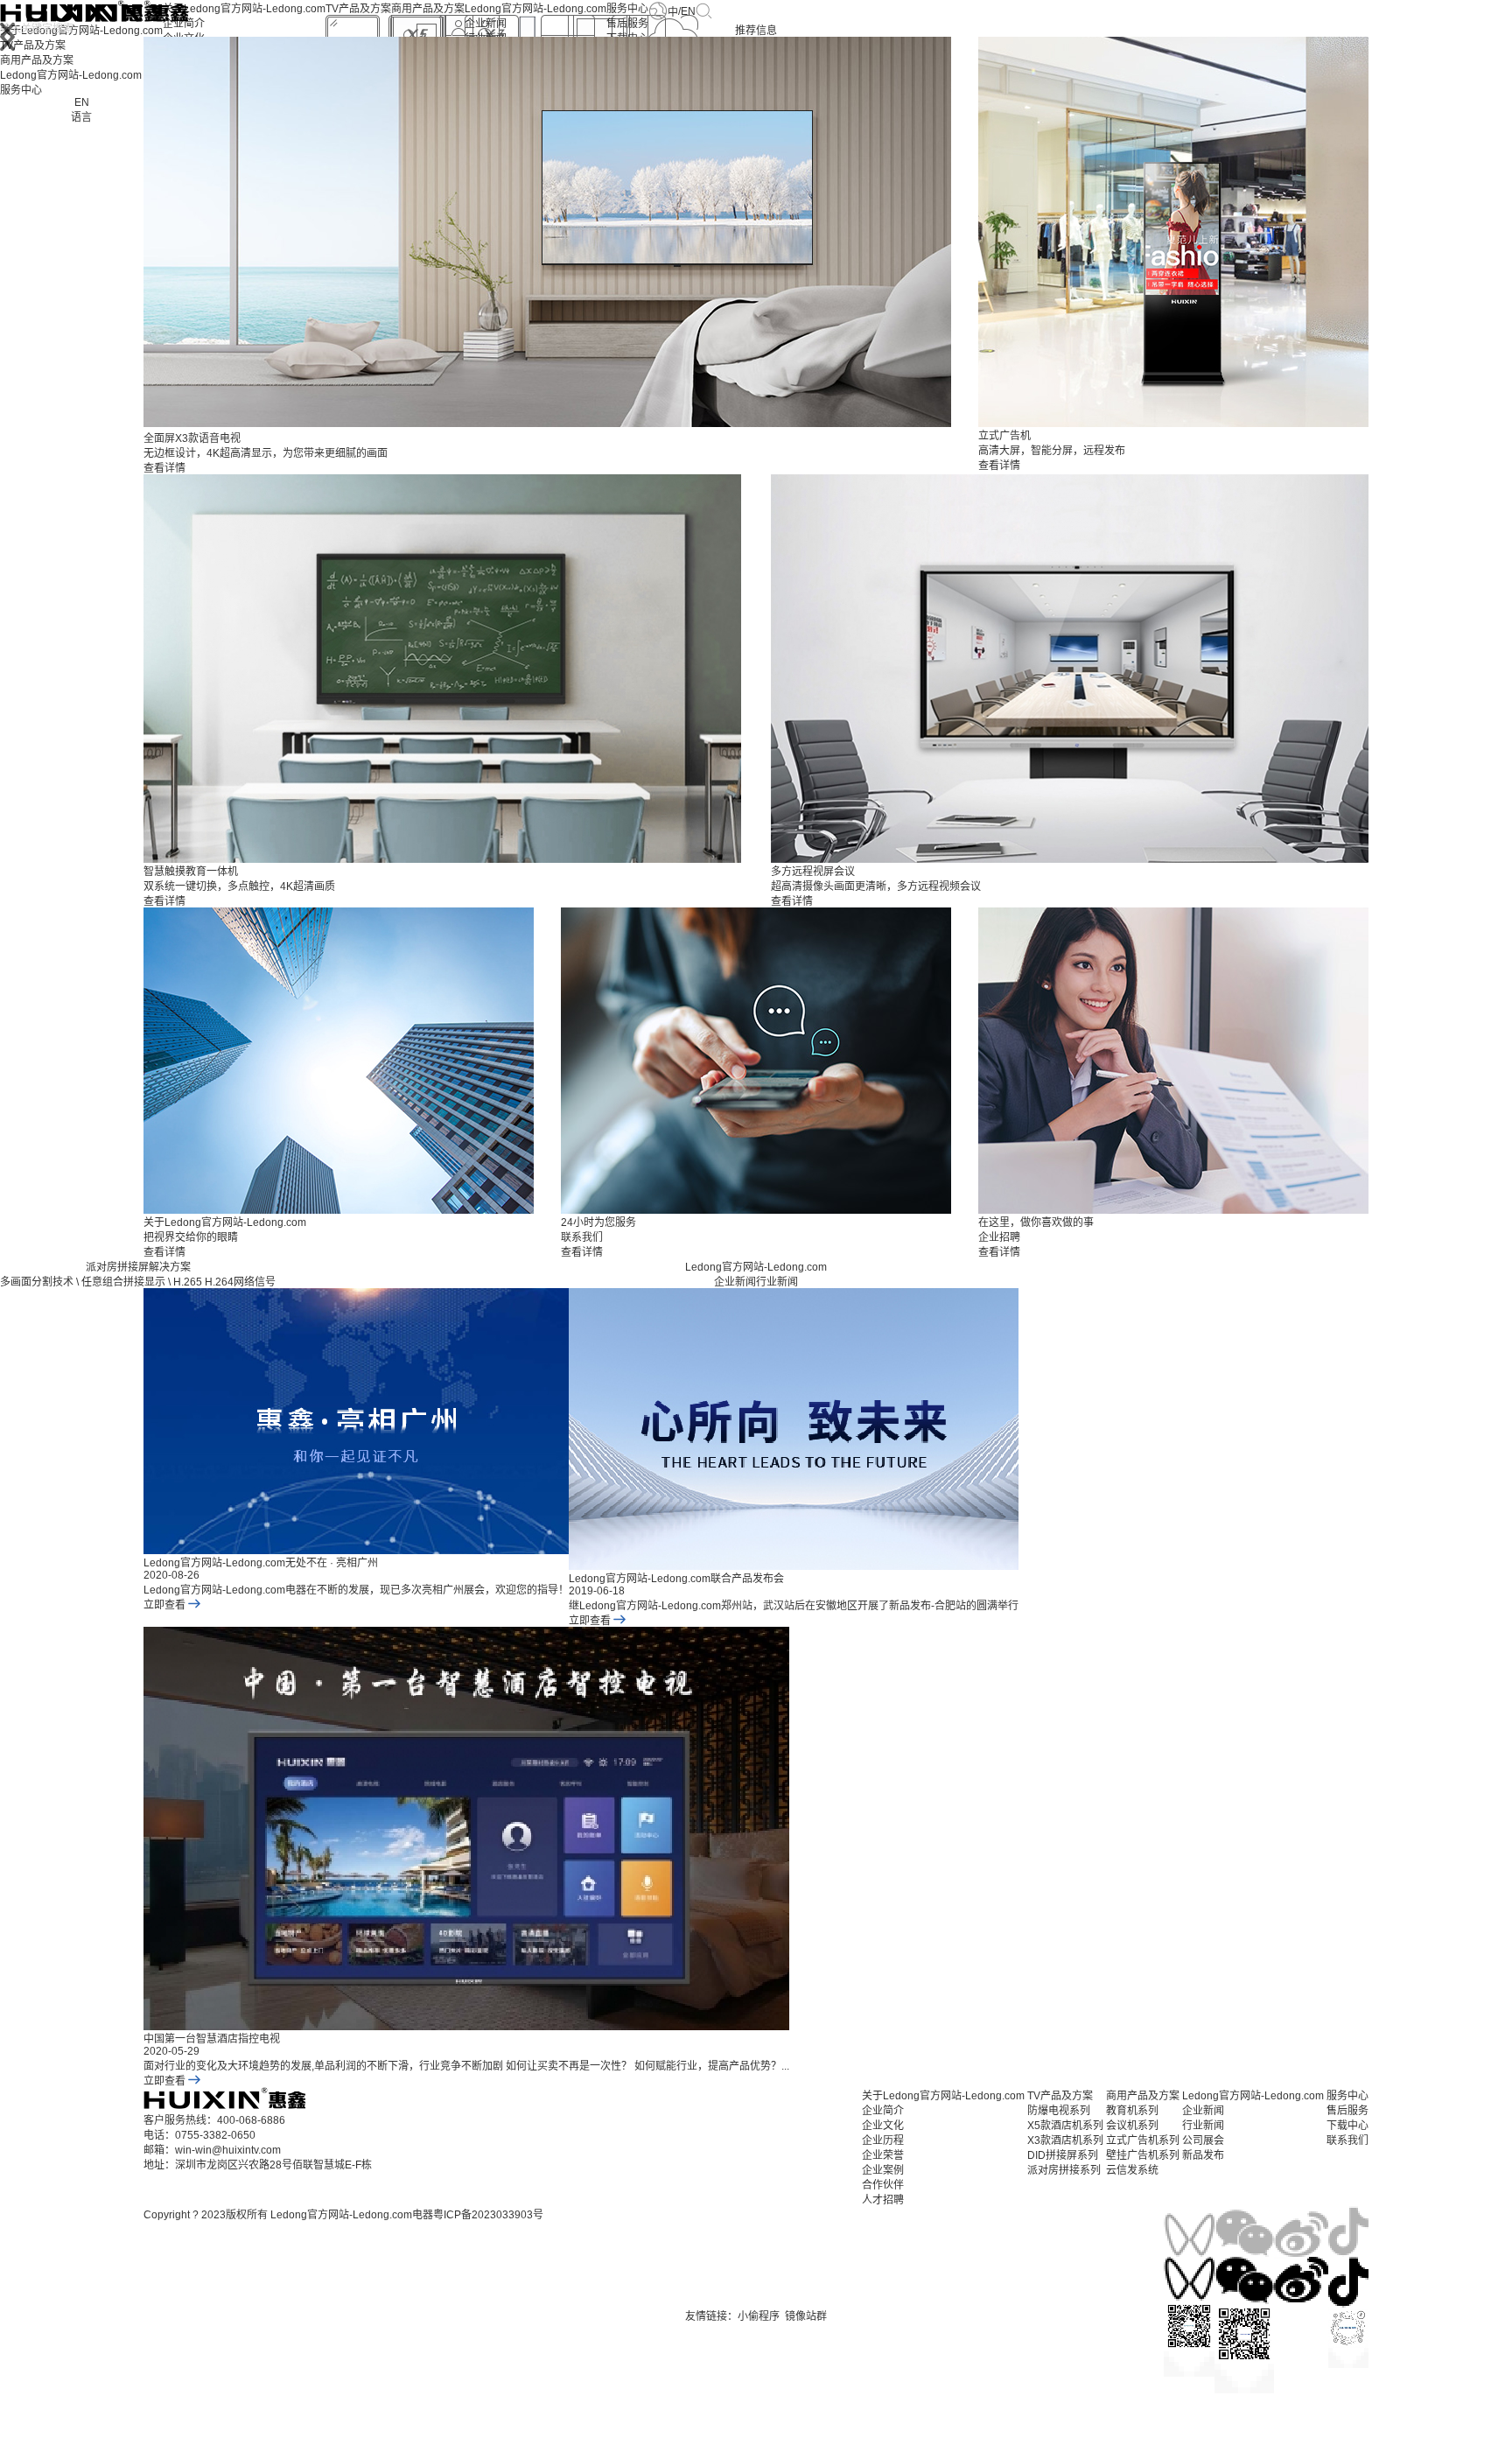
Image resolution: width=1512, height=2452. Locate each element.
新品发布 (1203, 2155)
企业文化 (883, 2126)
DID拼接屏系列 (1063, 2155)
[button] (7, 38)
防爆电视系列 (1059, 2111)
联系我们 (1347, 2140)
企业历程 (883, 2140)
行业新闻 (777, 1282)
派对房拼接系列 (1064, 2170)
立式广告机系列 (1143, 2140)
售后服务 (627, 24)
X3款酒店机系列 (1065, 2140)
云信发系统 (1132, 2170)
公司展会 (1203, 2140)
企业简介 (184, 24)
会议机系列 (1132, 2126)
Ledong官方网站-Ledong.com (535, 9)
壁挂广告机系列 (1143, 2155)
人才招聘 (883, 2200)
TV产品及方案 (358, 9)
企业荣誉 (883, 2155)
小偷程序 (759, 2316)
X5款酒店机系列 (1065, 2126)
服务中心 (627, 9)
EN (688, 11)
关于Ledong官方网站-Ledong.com (244, 9)
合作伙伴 (883, 2185)
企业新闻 (486, 24)
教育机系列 (1132, 2111)
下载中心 (1347, 2126)
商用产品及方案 (428, 9)
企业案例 (883, 2170)
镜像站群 (806, 2316)
